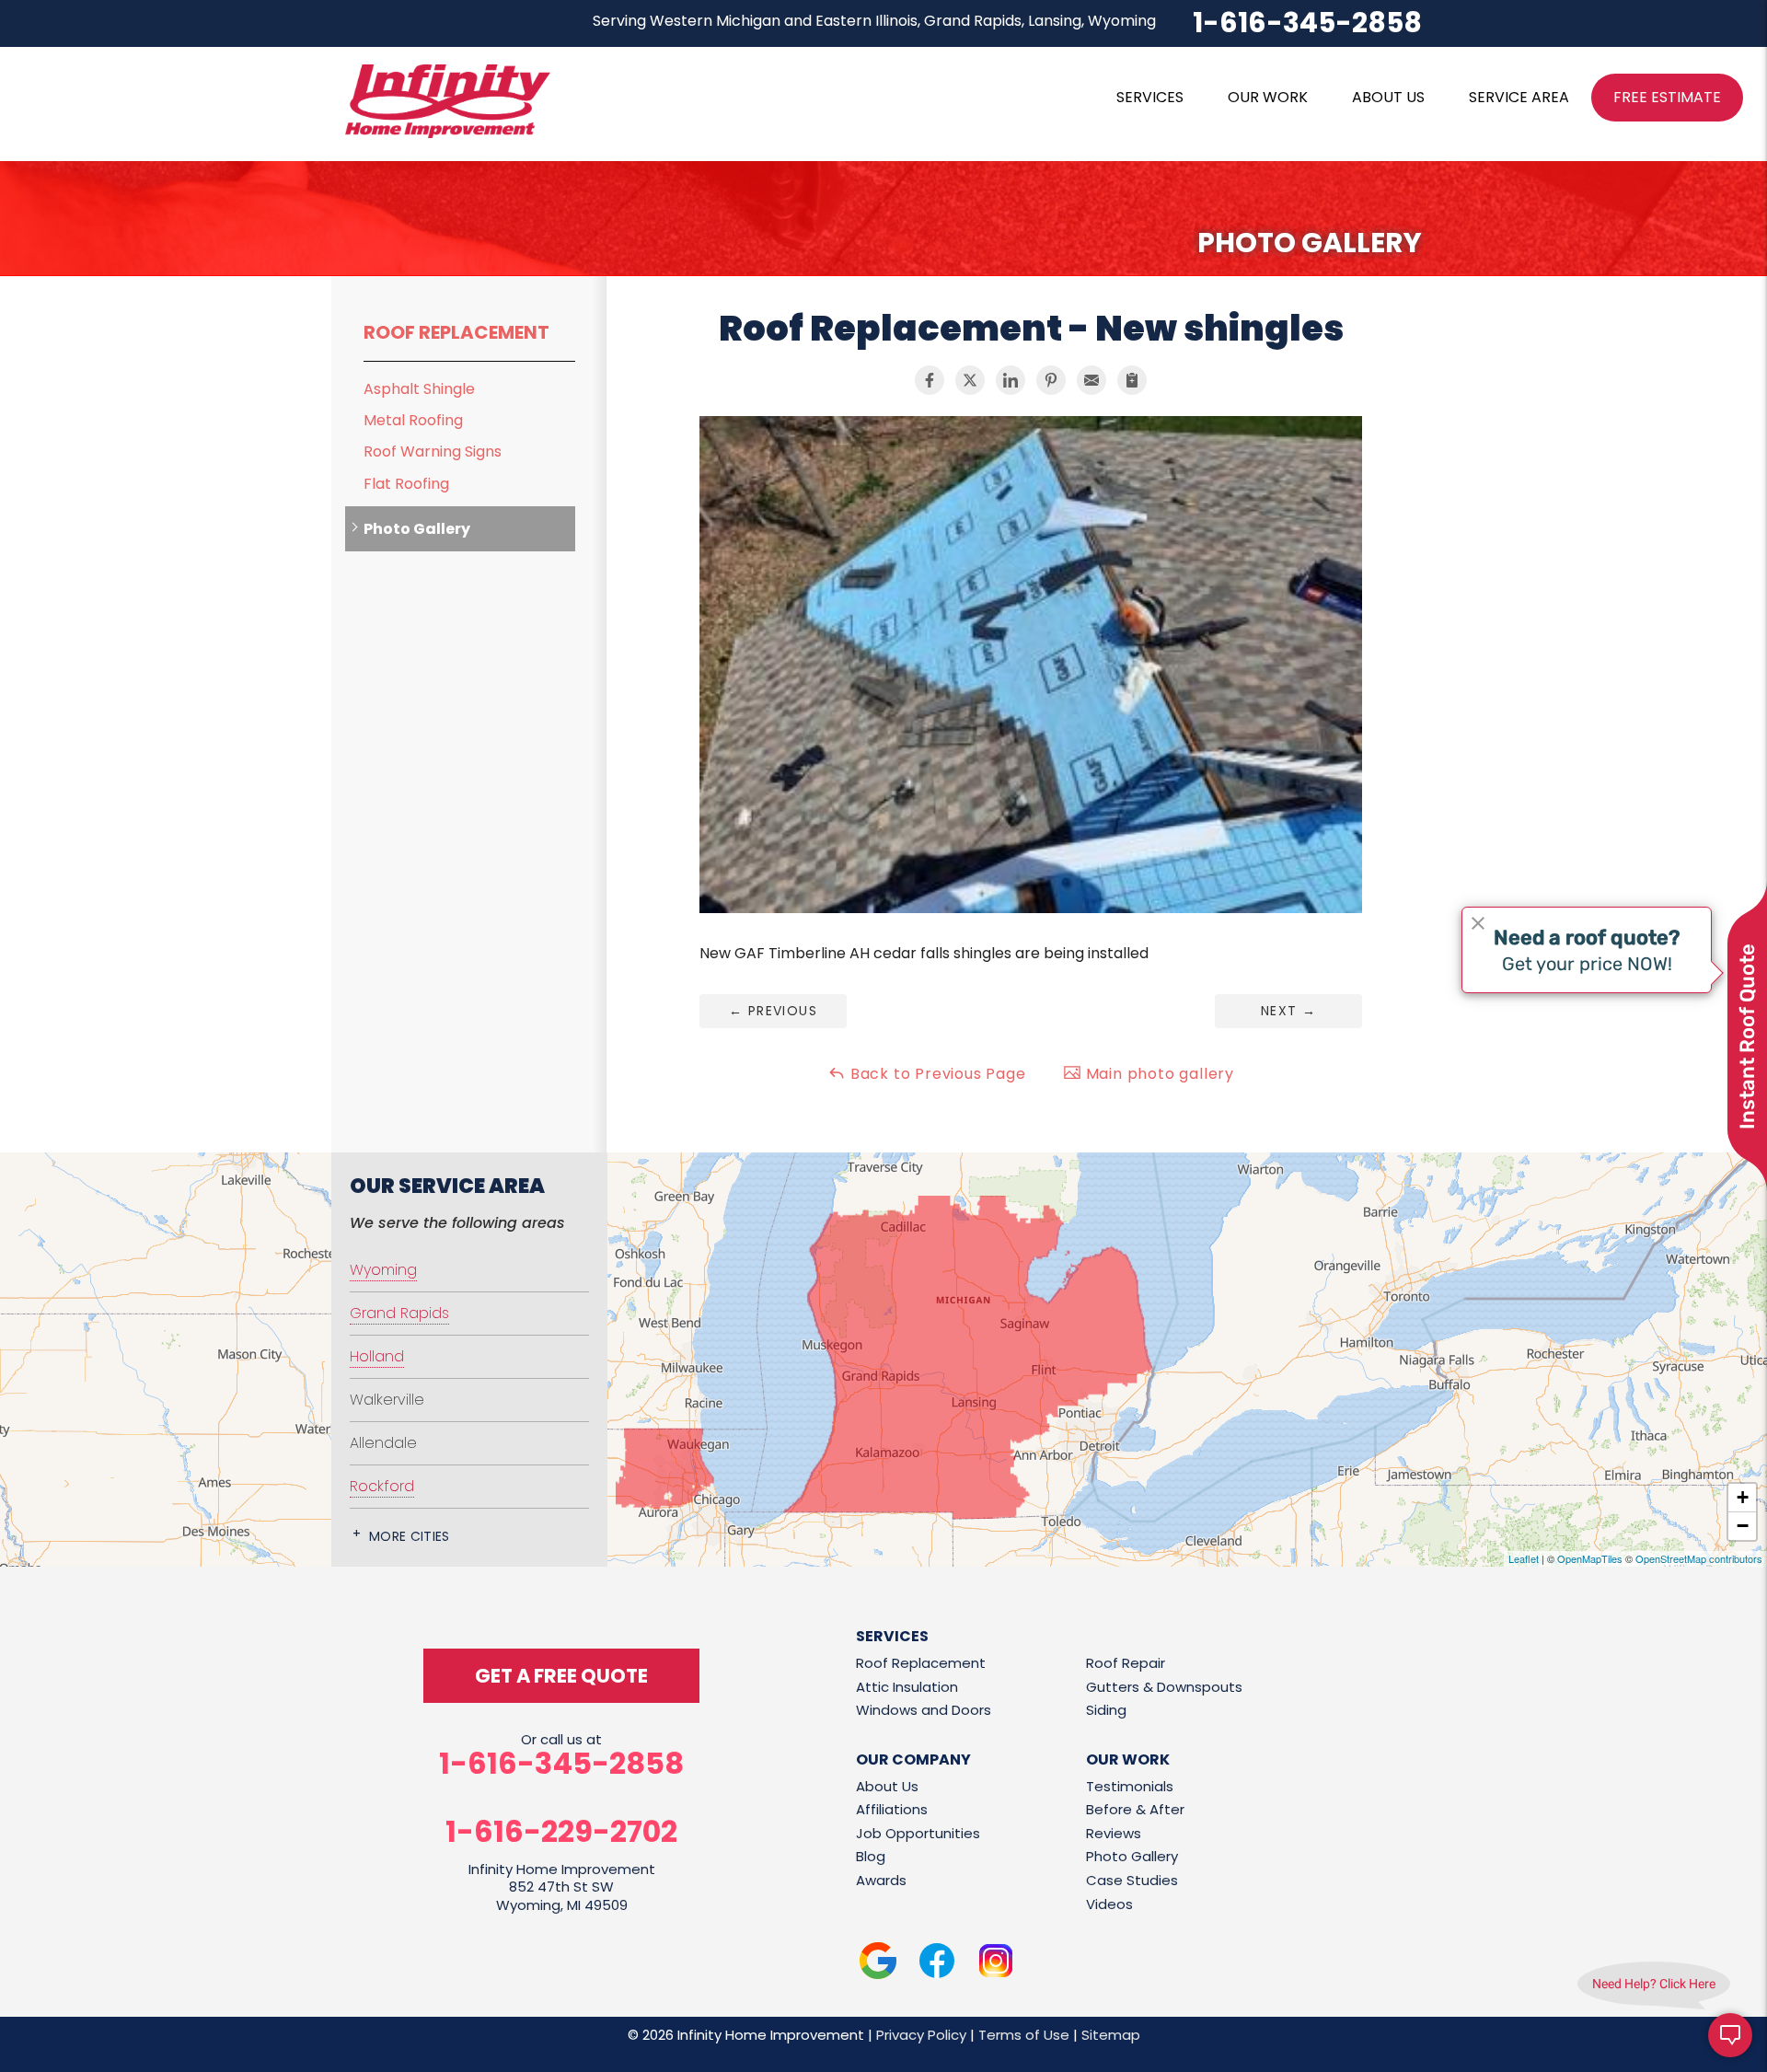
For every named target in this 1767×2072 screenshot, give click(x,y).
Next (1288, 1011)
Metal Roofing (413, 420)
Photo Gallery (417, 529)
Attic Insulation (907, 1687)
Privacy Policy (921, 2035)
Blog (871, 1856)
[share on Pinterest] (1051, 380)
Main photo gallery (1158, 1074)
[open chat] (1730, 2035)
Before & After (1135, 1809)
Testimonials (1130, 1786)
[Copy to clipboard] (1132, 380)
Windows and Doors (924, 1710)
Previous (773, 1011)
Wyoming (383, 1270)
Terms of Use (1024, 2035)
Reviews (1114, 1833)
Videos (1109, 1904)
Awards (881, 1880)
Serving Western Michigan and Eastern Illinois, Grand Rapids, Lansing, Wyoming (874, 21)
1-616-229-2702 (561, 1832)
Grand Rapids (399, 1313)
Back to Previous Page (936, 1074)
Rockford (382, 1486)
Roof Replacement (456, 332)
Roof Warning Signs (433, 451)
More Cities (410, 1536)
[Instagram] (996, 1964)
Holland (377, 1356)
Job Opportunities (918, 1833)
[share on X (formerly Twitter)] (970, 380)
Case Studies (1132, 1880)
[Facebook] (937, 1964)
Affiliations (892, 1809)
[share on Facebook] (930, 380)
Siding (1106, 1710)
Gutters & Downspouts (1164, 1687)
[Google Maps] (878, 1964)
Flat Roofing (406, 484)
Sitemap (1111, 2035)
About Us (887, 1786)
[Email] (1091, 380)
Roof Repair (1126, 1663)
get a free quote (561, 1676)
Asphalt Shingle (419, 389)
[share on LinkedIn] (1011, 380)
